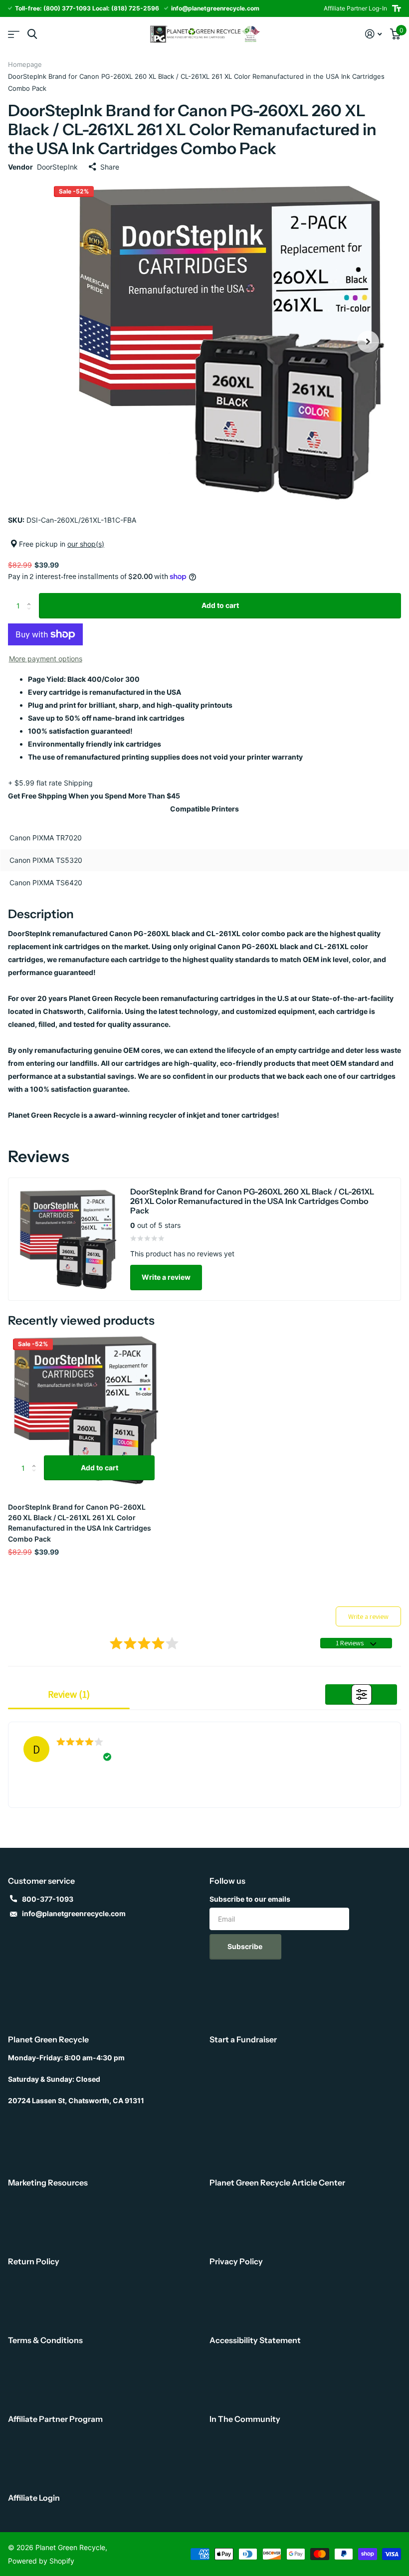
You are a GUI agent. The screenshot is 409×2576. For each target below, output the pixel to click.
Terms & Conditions (45, 2340)
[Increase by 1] (31, 597)
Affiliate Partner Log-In (355, 8)
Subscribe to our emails (250, 1899)
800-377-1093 (48, 1899)
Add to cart (220, 605)
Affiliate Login (34, 2498)
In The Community (245, 2419)
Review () (69, 1694)
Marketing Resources (48, 2182)
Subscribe (246, 1946)
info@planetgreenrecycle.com (74, 1913)
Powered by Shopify (41, 2561)
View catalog (14, 34)
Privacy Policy (236, 2261)
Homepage (25, 64)
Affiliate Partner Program (55, 2419)
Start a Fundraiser (243, 2039)
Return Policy (34, 2261)
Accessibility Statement (255, 2340)
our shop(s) (86, 544)
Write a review (166, 1277)
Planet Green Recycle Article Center (277, 2182)
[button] (368, 342)
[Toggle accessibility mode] (397, 8)
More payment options (46, 659)
